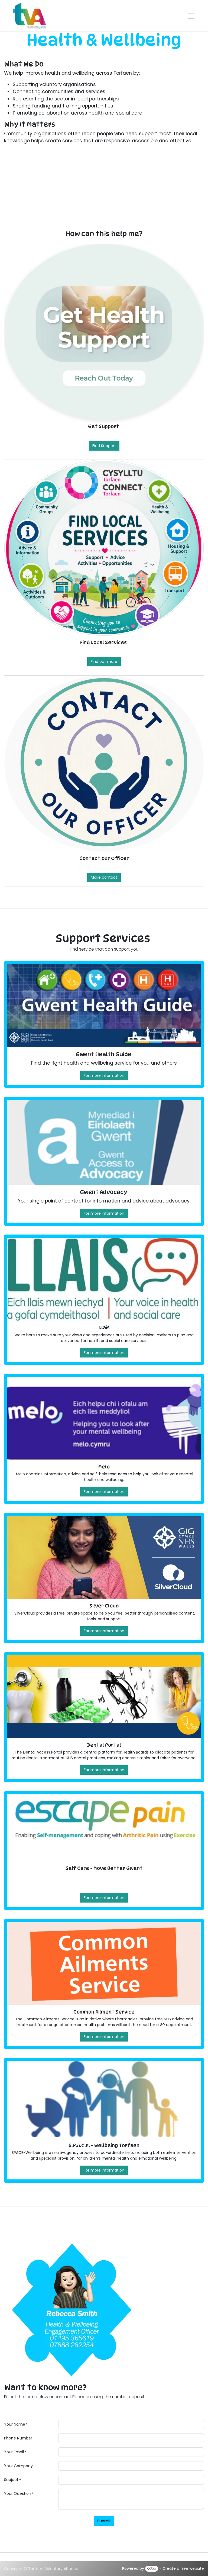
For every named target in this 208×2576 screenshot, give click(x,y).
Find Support (104, 446)
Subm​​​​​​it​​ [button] (104, 2521)
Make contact (104, 877)
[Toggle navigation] (191, 16)
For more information (104, 1075)
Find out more (104, 662)
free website (192, 2568)
